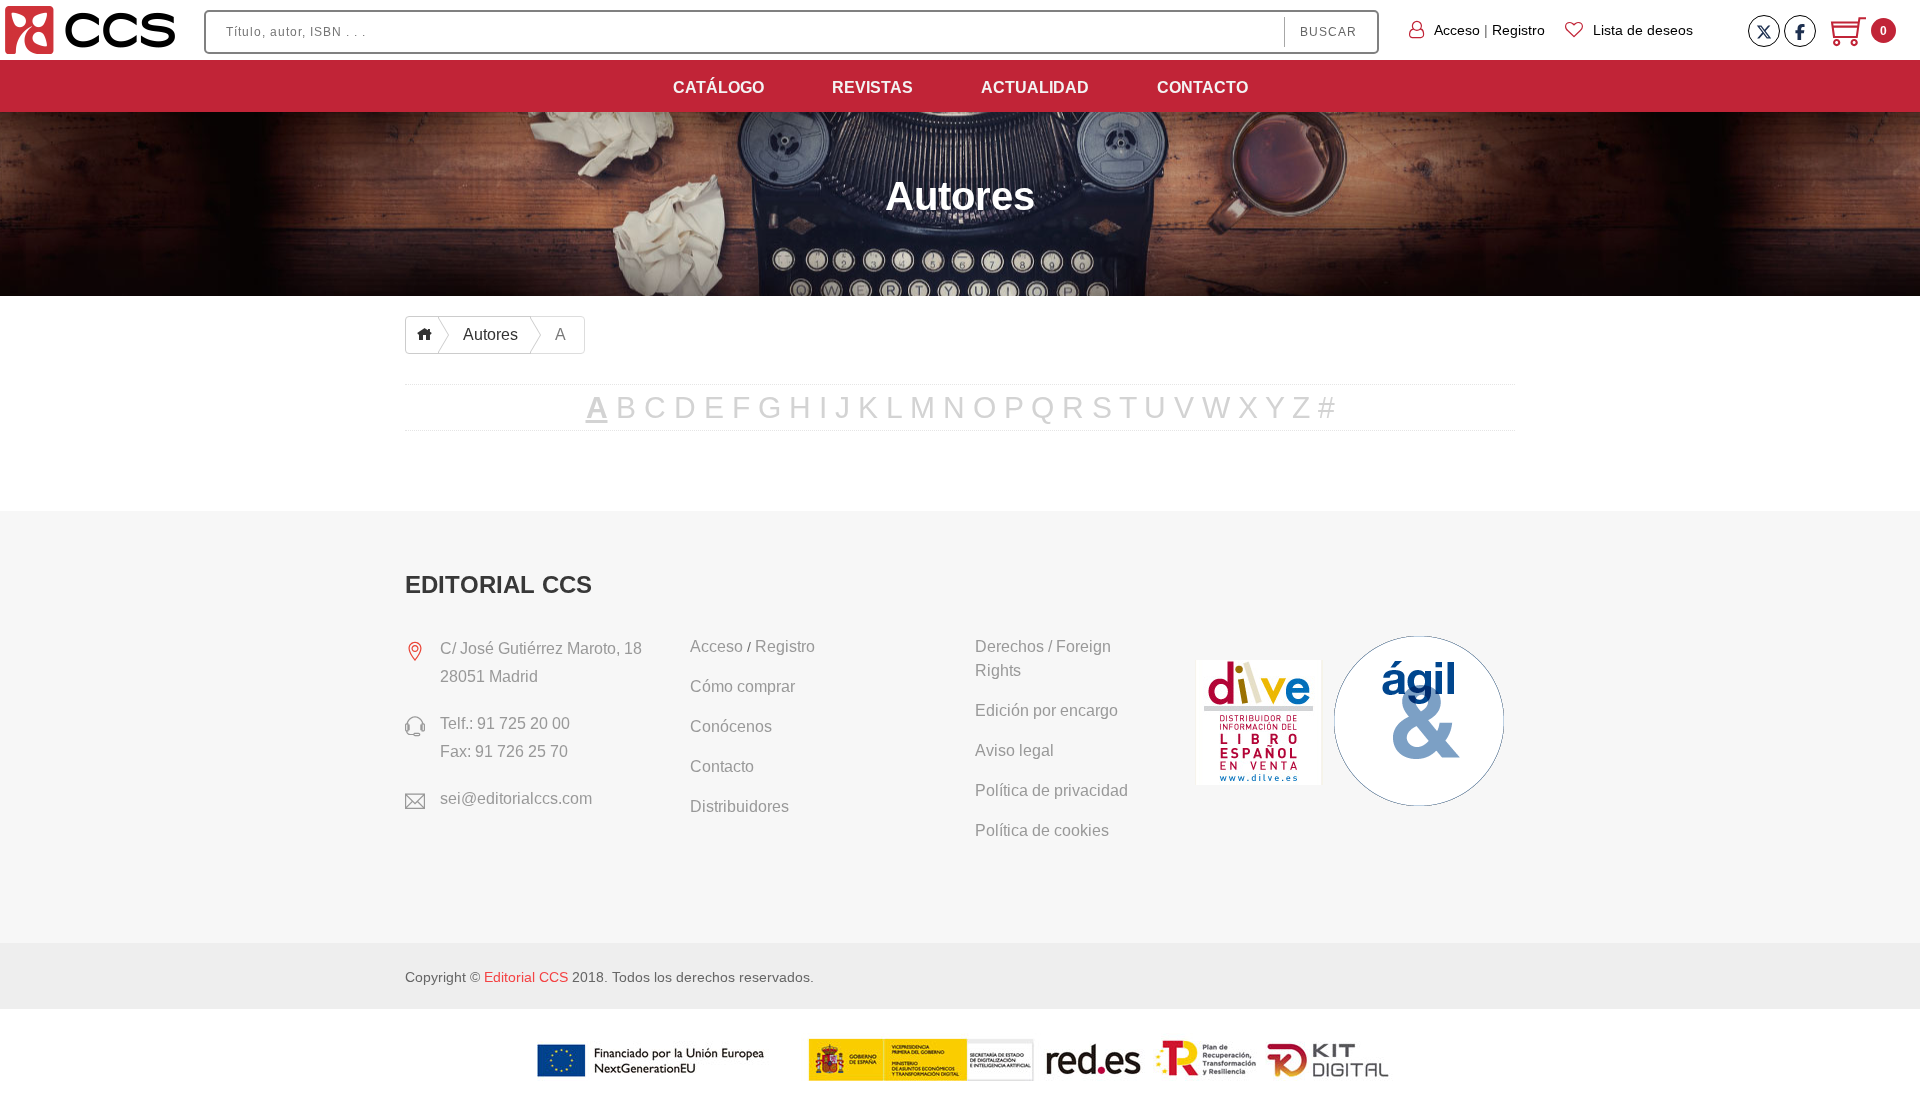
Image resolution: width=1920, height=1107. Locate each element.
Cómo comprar (742, 686)
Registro (1518, 30)
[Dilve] (1261, 724)
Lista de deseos (1643, 30)
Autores (490, 334)
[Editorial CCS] (90, 29)
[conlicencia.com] (1422, 724)
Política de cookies (1042, 830)
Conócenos (731, 726)
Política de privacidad (1051, 790)
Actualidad (1035, 87)
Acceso (1457, 30)
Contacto (1202, 87)
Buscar (1328, 32)
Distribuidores (739, 806)
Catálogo (718, 87)
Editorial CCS (526, 977)
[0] (1850, 39)
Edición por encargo (1046, 710)
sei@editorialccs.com (516, 798)
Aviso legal (1014, 750)
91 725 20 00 (523, 723)
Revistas (872, 87)
